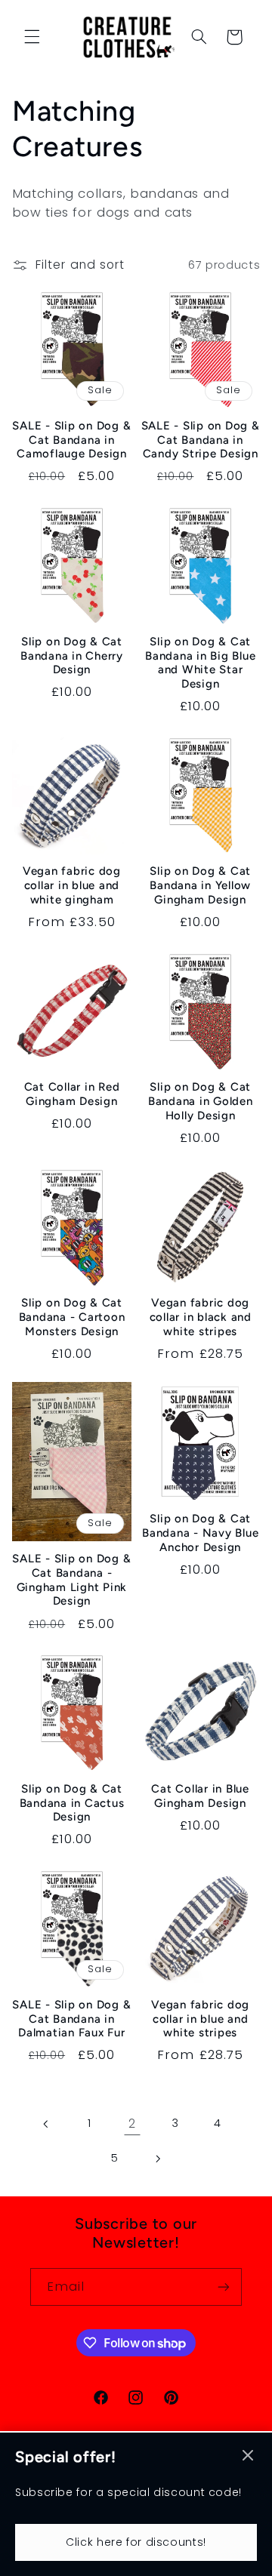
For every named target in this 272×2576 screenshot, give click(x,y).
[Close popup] (248, 2456)
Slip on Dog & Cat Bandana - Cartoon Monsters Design (72, 1317)
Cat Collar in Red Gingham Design (72, 1094)
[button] (32, 37)
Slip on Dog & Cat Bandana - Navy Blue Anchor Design (200, 1533)
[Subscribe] (224, 2287)
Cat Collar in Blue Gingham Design (200, 1796)
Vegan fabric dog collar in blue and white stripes (200, 2019)
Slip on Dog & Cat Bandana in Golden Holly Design (201, 1101)
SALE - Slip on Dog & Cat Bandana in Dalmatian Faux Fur (71, 2019)
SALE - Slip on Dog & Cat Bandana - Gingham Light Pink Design (71, 1580)
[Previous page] (46, 2124)
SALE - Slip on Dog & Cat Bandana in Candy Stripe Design (201, 440)
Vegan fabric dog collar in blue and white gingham (72, 885)
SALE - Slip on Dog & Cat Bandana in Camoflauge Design (71, 440)
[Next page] (157, 2159)
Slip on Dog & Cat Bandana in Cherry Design (72, 656)
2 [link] (132, 2124)
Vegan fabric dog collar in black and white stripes (201, 1317)
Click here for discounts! (136, 2542)
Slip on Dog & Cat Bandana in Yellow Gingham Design (200, 885)
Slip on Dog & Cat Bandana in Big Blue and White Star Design (200, 663)
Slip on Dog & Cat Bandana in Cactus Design (72, 1803)
